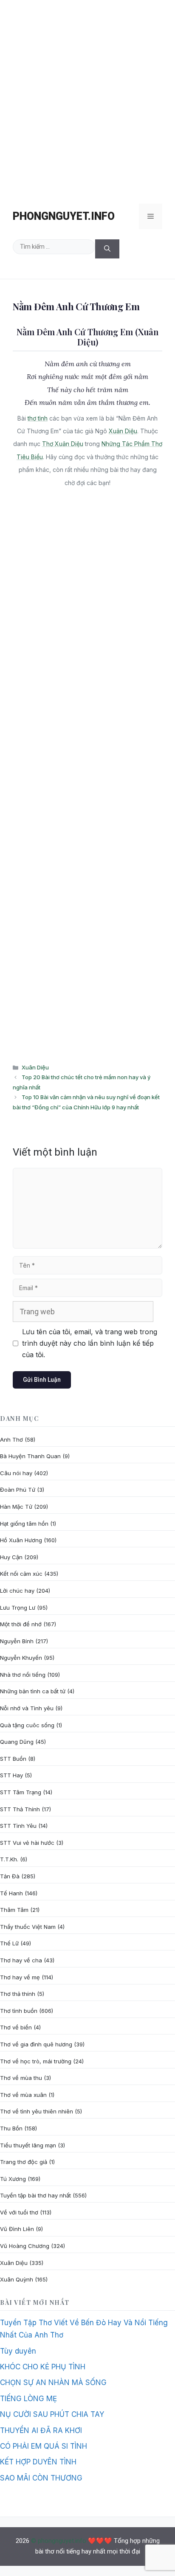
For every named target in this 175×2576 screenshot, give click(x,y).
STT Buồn (13, 1759)
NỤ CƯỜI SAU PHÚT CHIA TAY (52, 2414)
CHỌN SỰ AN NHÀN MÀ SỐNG (53, 2382)
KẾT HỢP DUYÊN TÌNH (38, 2462)
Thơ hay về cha (21, 1960)
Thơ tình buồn (19, 2011)
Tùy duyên (18, 2351)
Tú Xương (13, 2179)
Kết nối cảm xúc (21, 1574)
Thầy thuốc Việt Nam (28, 1927)
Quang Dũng (17, 1742)
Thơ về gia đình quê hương (36, 2044)
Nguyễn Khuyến (21, 1658)
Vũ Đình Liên (17, 2229)
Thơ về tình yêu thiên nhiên (37, 2111)
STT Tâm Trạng (21, 1792)
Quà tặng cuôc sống (27, 1725)
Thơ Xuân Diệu (63, 444)
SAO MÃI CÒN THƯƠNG (41, 2478)
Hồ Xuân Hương (21, 1540)
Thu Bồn (11, 2128)
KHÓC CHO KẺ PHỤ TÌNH (43, 2367)
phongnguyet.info (64, 216)
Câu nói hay (16, 1473)
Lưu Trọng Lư (18, 1608)
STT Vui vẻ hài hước (27, 1843)
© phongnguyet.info (59, 2541)
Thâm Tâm (14, 1910)
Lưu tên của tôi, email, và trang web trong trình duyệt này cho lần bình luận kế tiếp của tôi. (90, 1343)
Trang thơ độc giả (24, 2162)
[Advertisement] (87, 98)
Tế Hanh (11, 1893)
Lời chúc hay (17, 1591)
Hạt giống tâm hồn (24, 1524)
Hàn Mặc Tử (16, 1507)
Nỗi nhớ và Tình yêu (27, 1708)
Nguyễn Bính (17, 1641)
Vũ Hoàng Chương (25, 2246)
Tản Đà (10, 1876)
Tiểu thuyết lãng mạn (28, 2145)
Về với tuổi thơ (19, 2212)
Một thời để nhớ (21, 1624)
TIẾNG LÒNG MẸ (28, 2399)
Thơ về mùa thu (21, 2078)
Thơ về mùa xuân (23, 2095)
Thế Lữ (9, 1943)
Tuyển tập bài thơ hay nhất (35, 2195)
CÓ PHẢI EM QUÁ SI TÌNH (44, 2446)
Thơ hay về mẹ (20, 1977)
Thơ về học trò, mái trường (36, 2061)
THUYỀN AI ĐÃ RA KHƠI (41, 2430)
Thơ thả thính (18, 1994)
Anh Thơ (11, 1440)
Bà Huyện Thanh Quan (30, 1456)
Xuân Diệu (123, 431)
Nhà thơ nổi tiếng (23, 1675)
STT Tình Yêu (18, 1826)
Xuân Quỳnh (17, 2279)
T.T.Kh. (9, 1859)
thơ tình (38, 418)
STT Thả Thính (20, 1809)
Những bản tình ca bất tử (33, 1691)
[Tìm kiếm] (107, 249)
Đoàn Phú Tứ (18, 1490)
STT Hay (11, 1775)
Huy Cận (11, 1557)
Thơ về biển (16, 2027)
